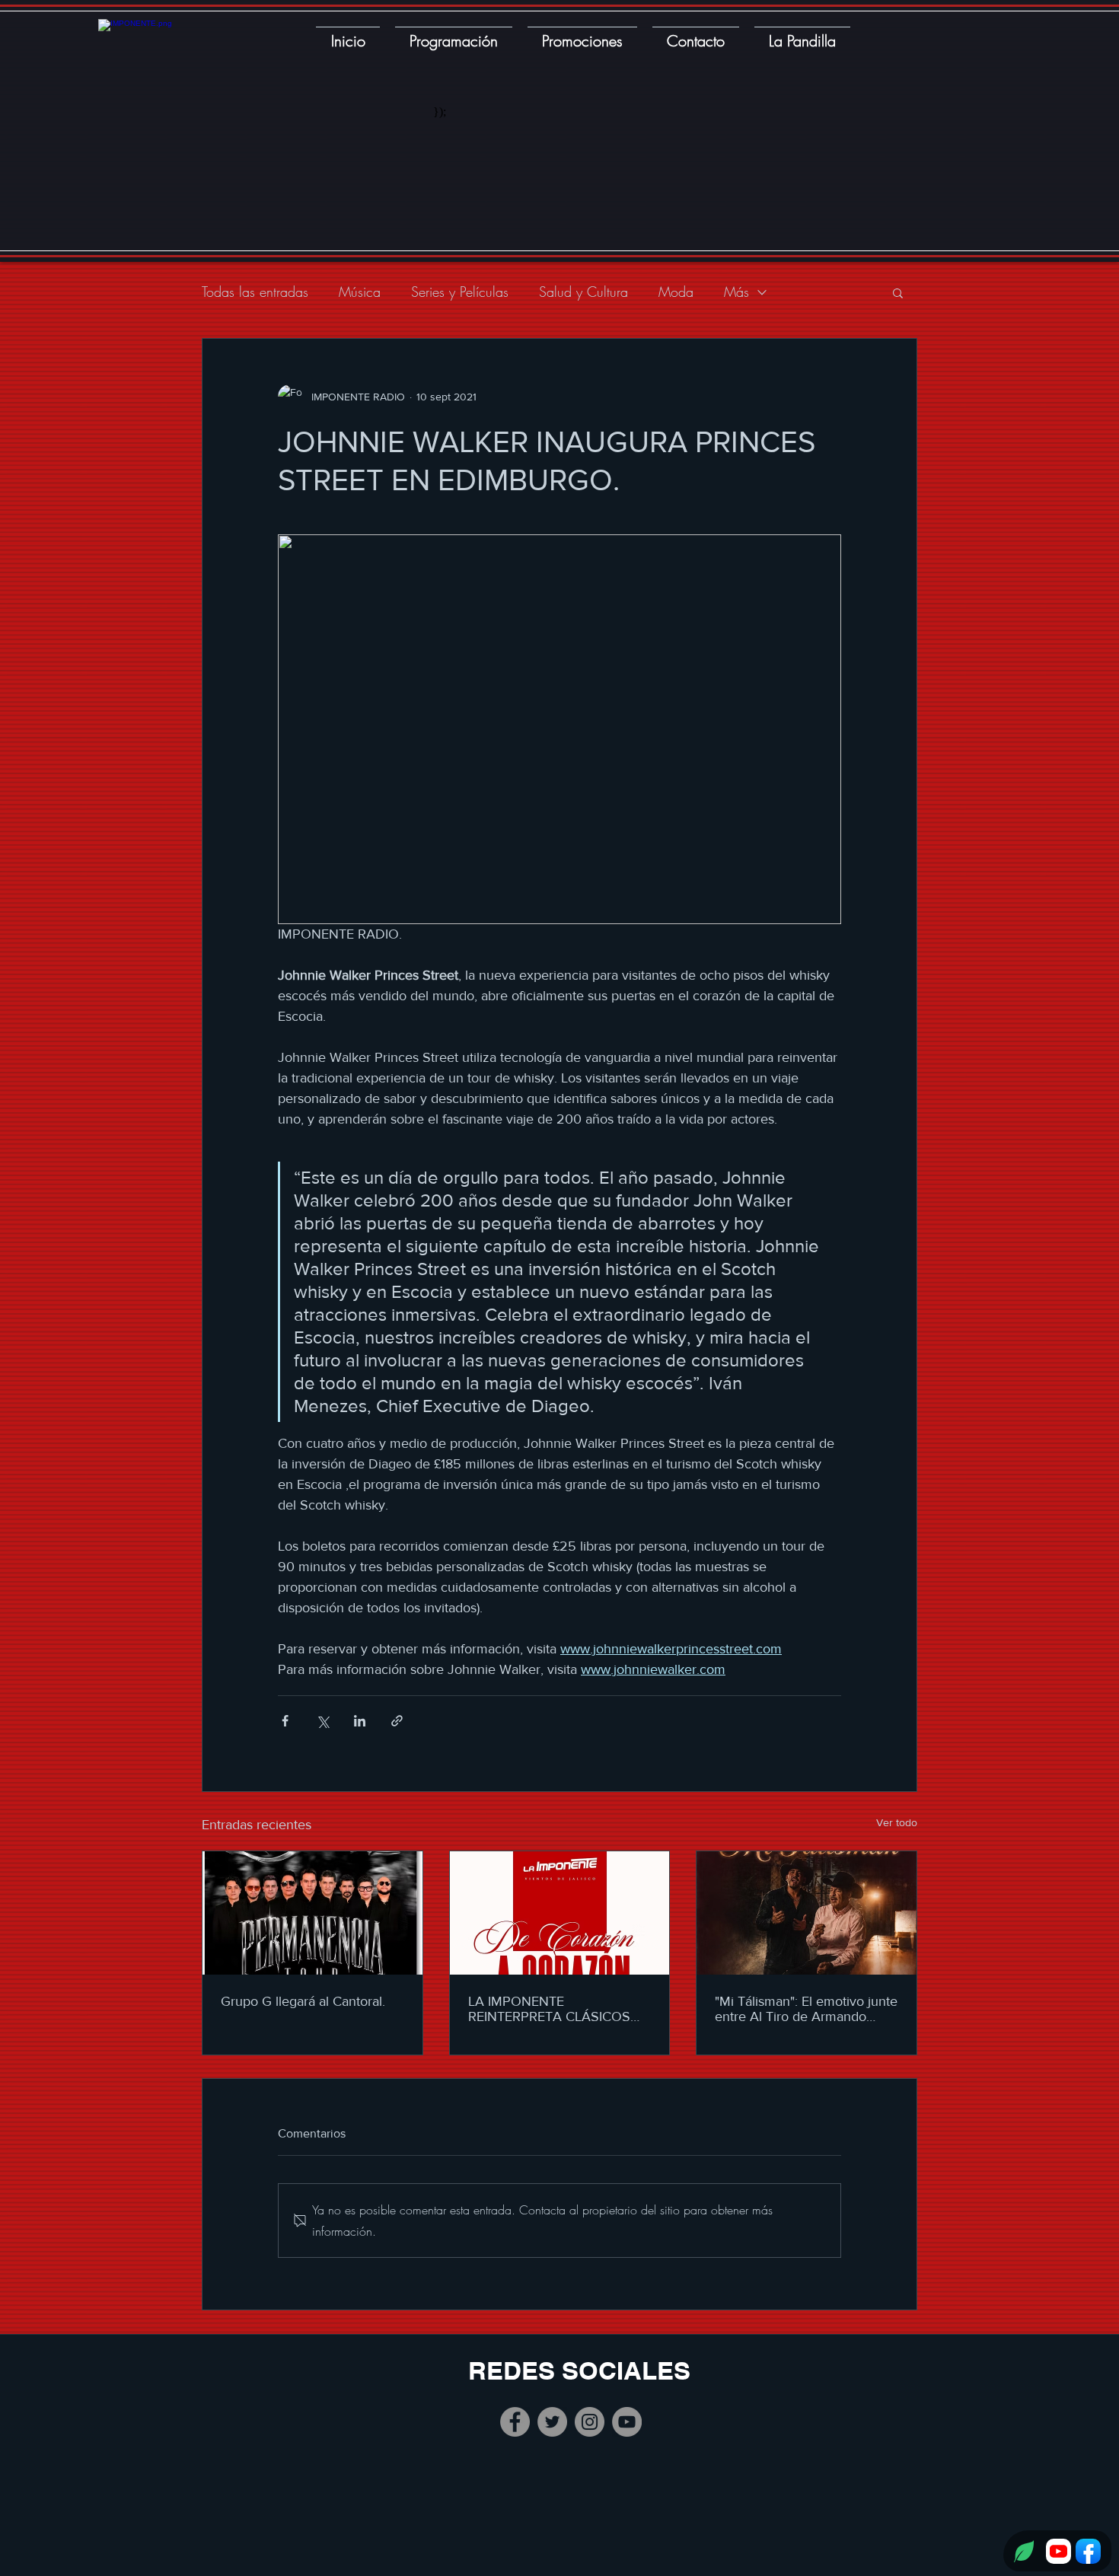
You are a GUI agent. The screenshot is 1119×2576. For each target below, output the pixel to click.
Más (736, 292)
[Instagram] (590, 2422)
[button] (898, 292)
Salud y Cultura (583, 292)
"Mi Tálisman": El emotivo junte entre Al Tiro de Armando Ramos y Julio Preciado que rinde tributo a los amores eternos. (806, 2009)
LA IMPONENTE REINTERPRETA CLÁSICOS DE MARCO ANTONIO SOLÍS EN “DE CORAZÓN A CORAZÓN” (556, 2009)
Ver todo (897, 1822)
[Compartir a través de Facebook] (285, 1721)
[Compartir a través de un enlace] (397, 1721)
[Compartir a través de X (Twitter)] (322, 1721)
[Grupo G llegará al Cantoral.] (312, 1913)
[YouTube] (627, 2422)
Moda (676, 292)
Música (360, 292)
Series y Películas (460, 292)
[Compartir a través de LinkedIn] (360, 1721)
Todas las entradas (255, 292)
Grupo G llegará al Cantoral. (303, 2001)
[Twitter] (552, 2422)
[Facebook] (515, 2422)
